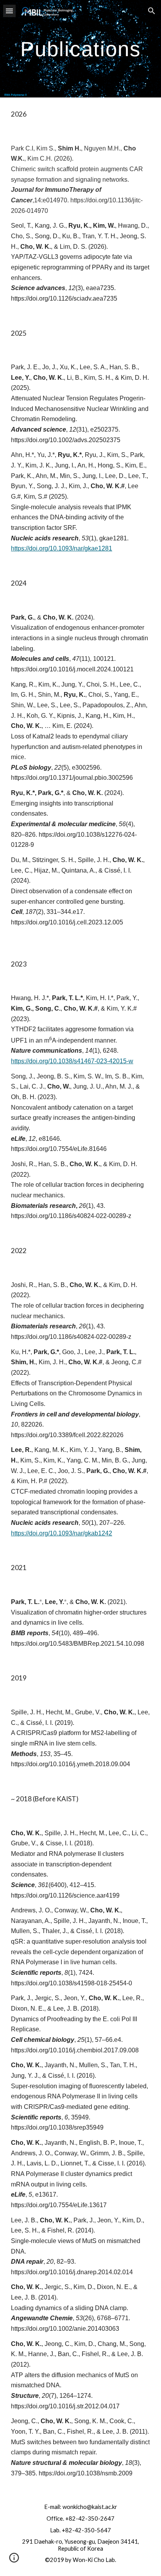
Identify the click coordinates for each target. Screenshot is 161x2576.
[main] (80, 49)
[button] (9, 11)
